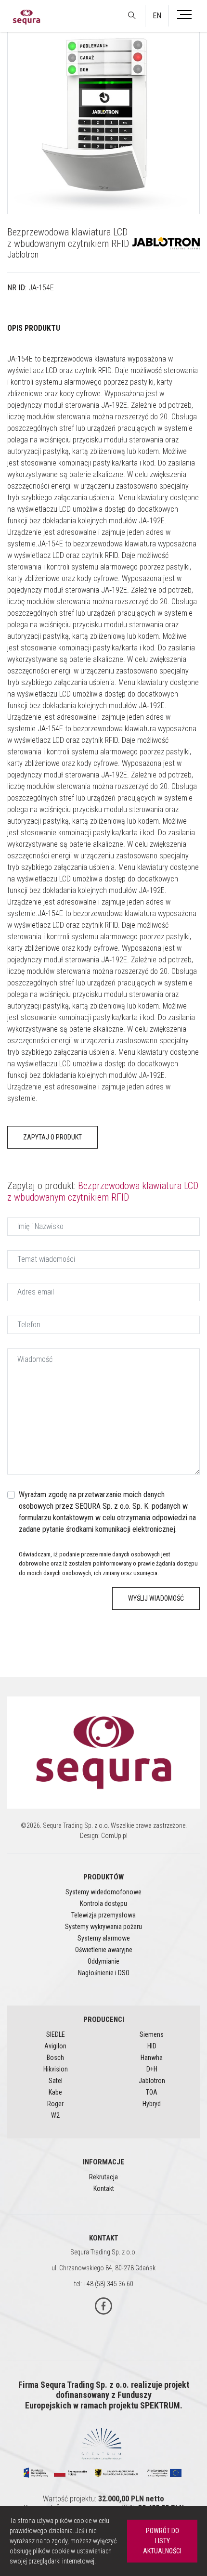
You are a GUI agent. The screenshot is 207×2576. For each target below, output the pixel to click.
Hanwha (152, 2058)
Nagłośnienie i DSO (104, 1973)
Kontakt (104, 2188)
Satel (56, 2081)
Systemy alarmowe (104, 1938)
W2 (55, 2115)
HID (152, 2046)
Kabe (55, 2092)
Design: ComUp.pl (104, 1836)
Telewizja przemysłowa (103, 1915)
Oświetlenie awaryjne (104, 1950)
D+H (152, 2069)
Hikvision (56, 2069)
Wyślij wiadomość (156, 1598)
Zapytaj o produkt (52, 1137)
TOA (152, 2092)
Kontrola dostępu (103, 1903)
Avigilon (55, 2046)
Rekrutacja (103, 2177)
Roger (55, 2104)
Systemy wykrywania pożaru (103, 1927)
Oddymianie (103, 1961)
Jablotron (23, 254)
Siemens (152, 2034)
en (157, 16)
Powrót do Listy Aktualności (162, 2541)
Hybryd (152, 2104)
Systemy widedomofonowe (103, 1892)
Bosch (55, 2058)
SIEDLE (56, 2034)
